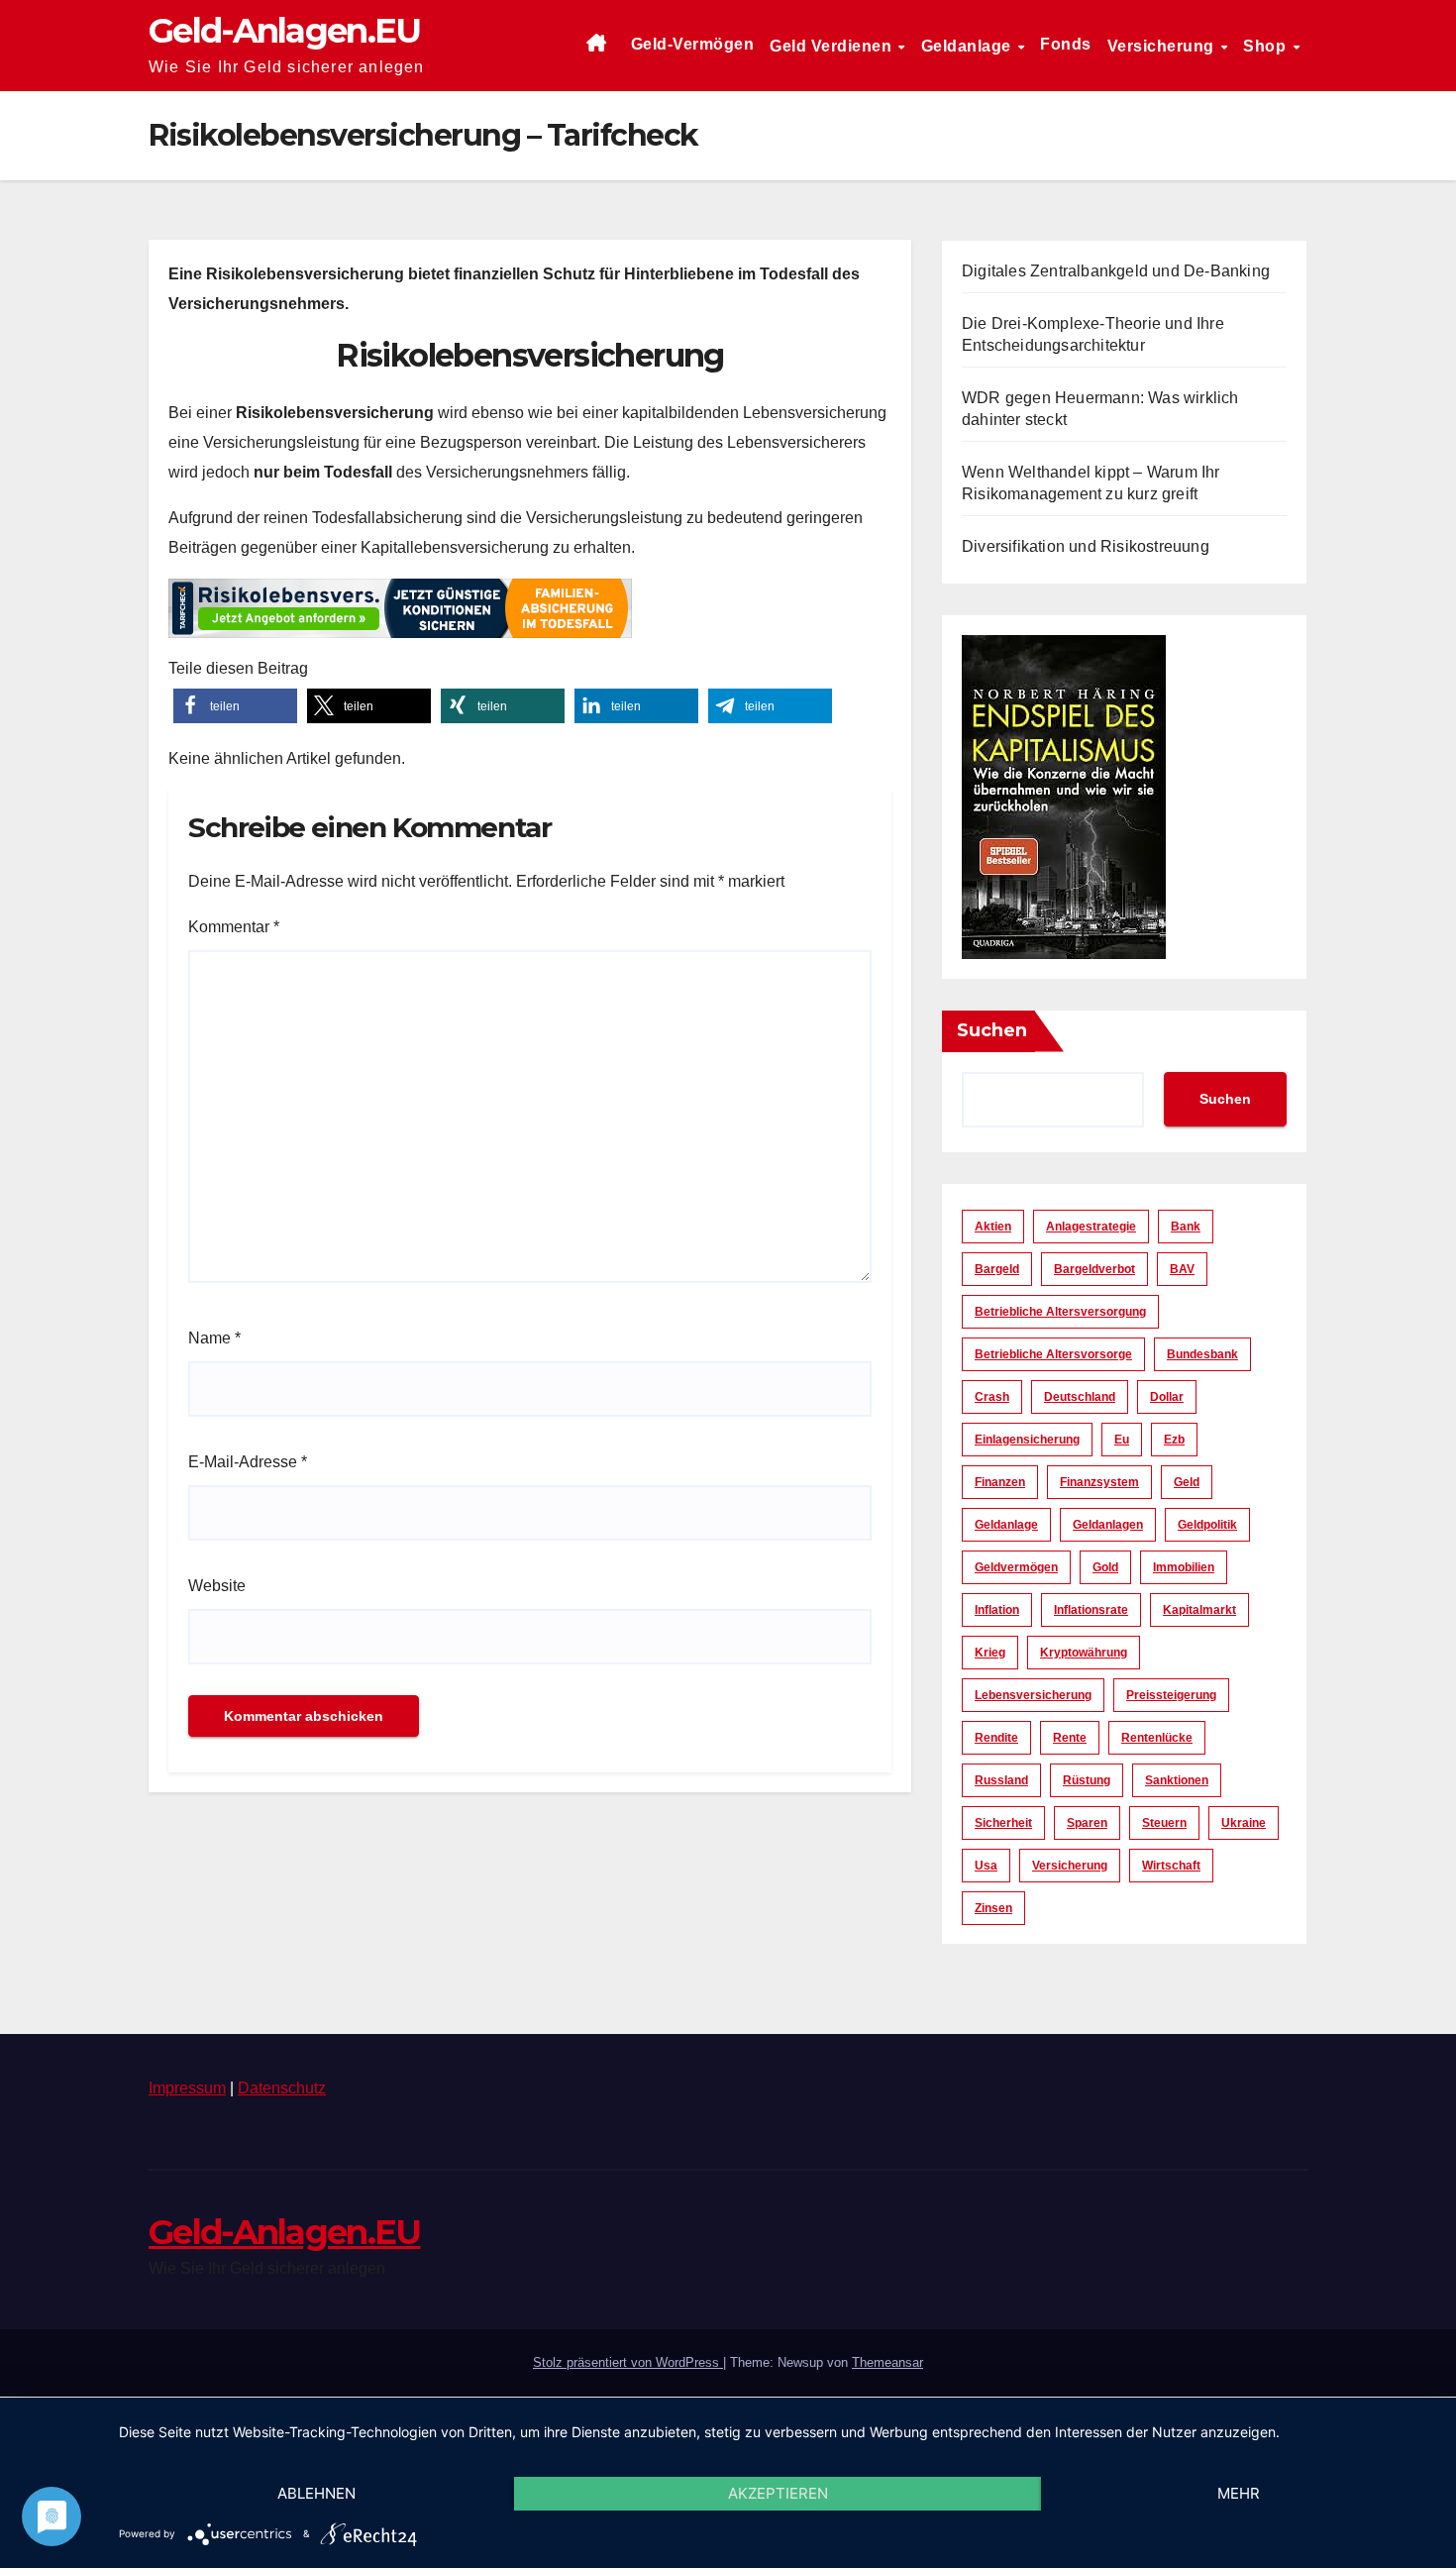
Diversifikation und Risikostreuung (1086, 546)
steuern (1164, 1823)
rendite (996, 1738)
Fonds (1066, 44)
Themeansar (887, 2362)
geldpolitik (1207, 1525)
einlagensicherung (1027, 1440)
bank (1186, 1227)
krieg (990, 1653)
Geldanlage (969, 46)
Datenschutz (282, 2088)
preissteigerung (1171, 1695)
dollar (1167, 1397)
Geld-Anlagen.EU (285, 31)
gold (1105, 1567)
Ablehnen (316, 2493)
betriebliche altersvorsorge (1053, 1354)
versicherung (1070, 1866)
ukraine (1244, 1823)
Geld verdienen (833, 46)
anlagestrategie (1091, 1227)
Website (217, 1586)
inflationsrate (1091, 1610)
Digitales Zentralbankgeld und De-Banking (1116, 271)
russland (1001, 1780)
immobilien (1184, 1567)
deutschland (1080, 1397)
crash (992, 1397)
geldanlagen (1108, 1525)
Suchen (992, 1030)
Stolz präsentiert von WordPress (628, 2362)
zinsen (993, 1908)
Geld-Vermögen (693, 44)
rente (1070, 1738)
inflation (997, 1610)
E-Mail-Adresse (248, 1462)
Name (214, 1338)
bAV (1182, 1269)
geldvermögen (1016, 1567)
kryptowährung (1084, 1653)
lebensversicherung (1033, 1695)
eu (1122, 1440)
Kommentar (234, 927)
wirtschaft (1171, 1866)
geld (1187, 1482)
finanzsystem (1099, 1482)
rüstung (1087, 1780)
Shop (1267, 46)
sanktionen (1177, 1780)
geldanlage (1006, 1525)
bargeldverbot (1094, 1269)
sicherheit (1003, 1823)
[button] (235, 706)
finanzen (1000, 1482)
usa (986, 1866)
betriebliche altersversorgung (1060, 1312)
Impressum (187, 2088)
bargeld (997, 1269)
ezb (1174, 1440)
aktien (993, 1227)
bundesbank (1202, 1354)
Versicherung (1163, 46)
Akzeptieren (778, 2493)
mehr (1239, 2493)
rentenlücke (1157, 1738)
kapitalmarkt (1199, 1610)
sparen (1087, 1823)
